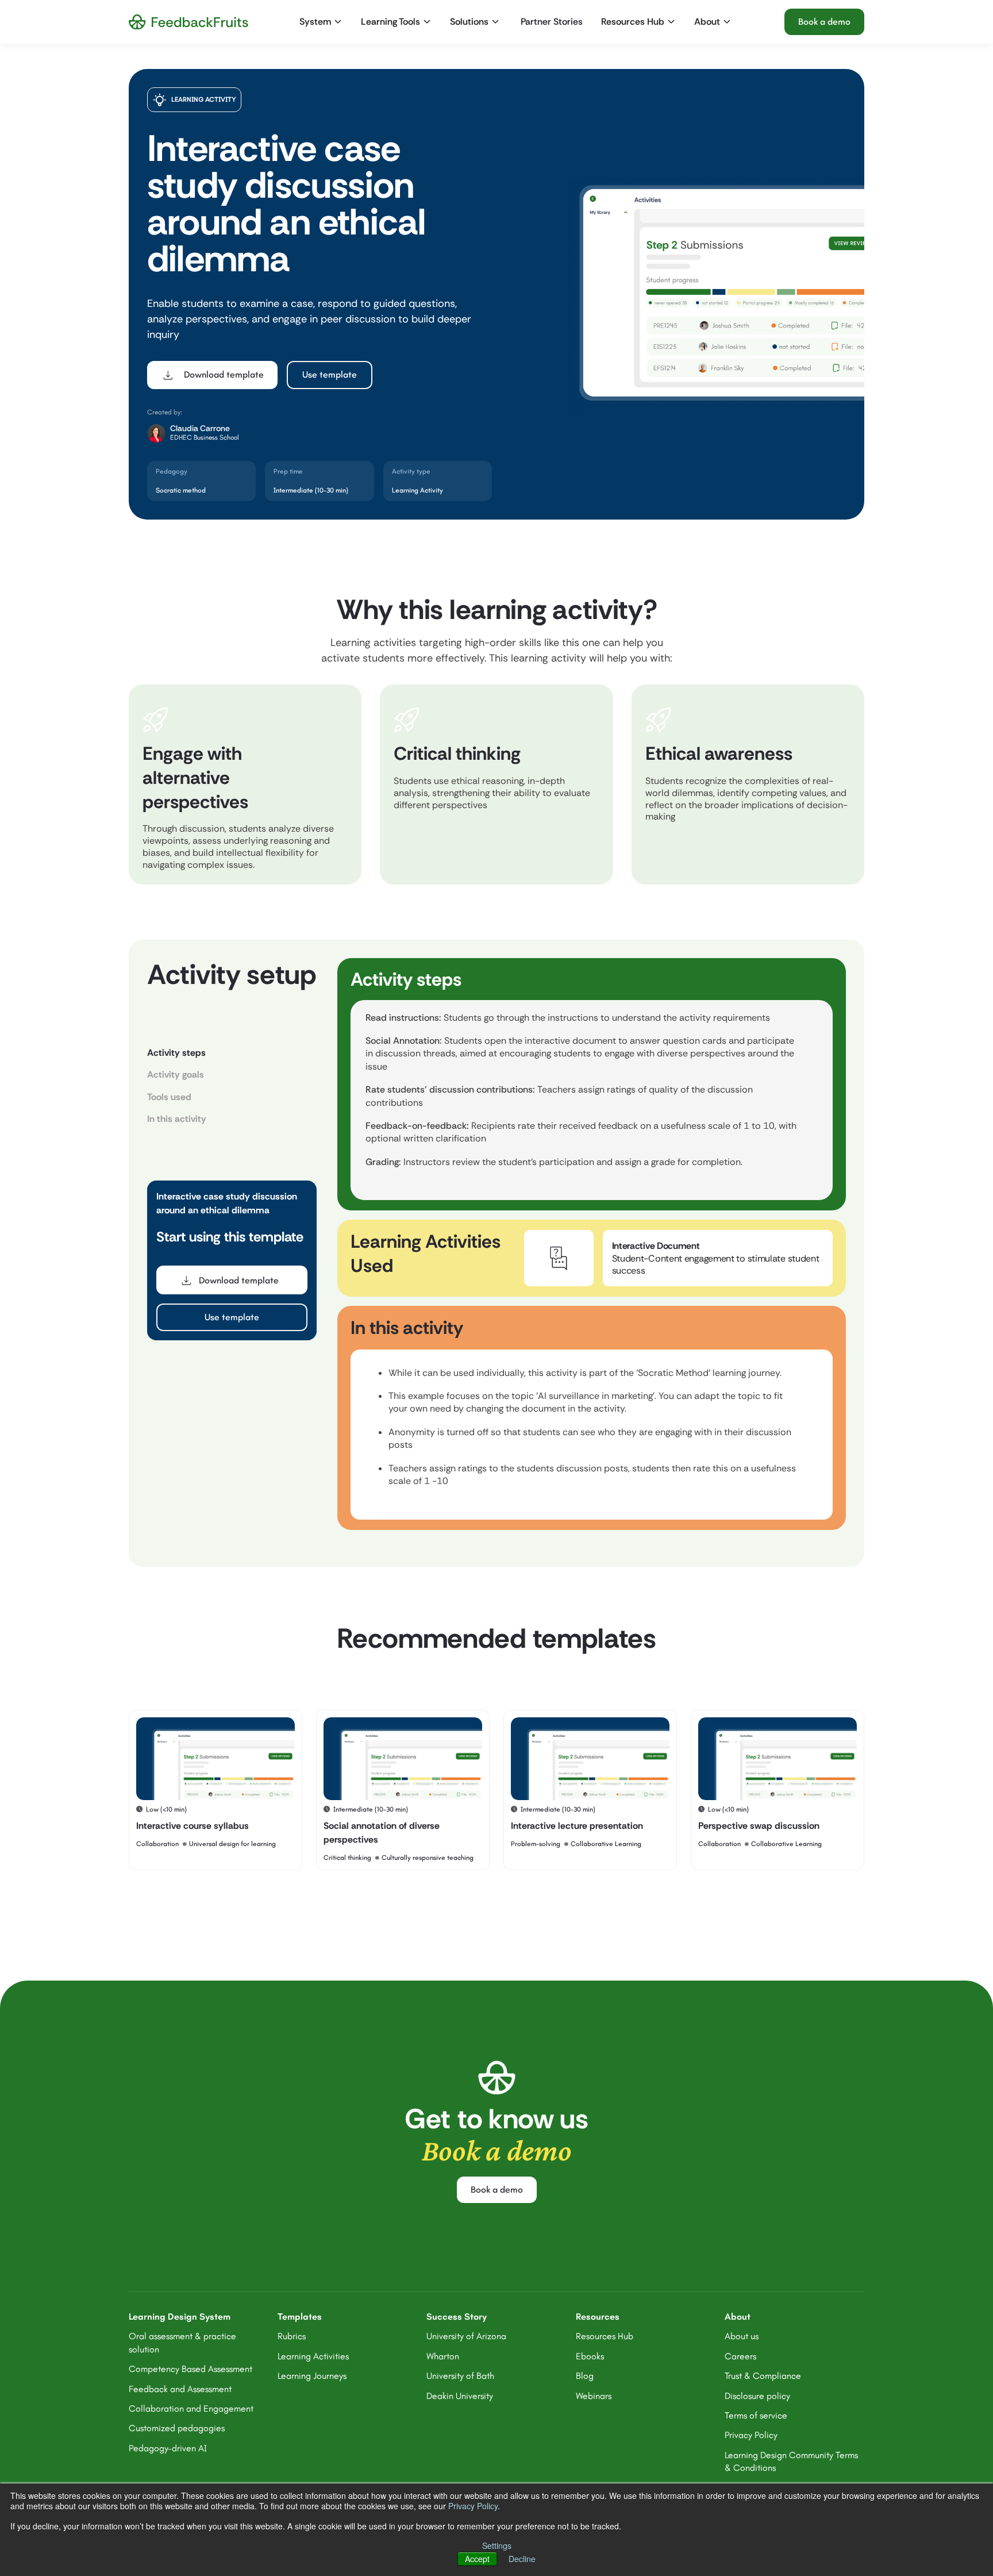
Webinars (594, 2396)
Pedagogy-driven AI (168, 2448)
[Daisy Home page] (188, 22)
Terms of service (756, 2415)
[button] (322, 22)
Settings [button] (497, 2546)
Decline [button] (522, 2559)
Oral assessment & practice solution (182, 2342)
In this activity (177, 1119)
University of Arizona (466, 2336)
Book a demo (824, 22)
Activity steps (176, 1053)
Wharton (443, 2356)
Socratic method (181, 490)
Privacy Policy (473, 2506)
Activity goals (176, 1074)
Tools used (169, 1097)
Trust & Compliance (763, 2376)
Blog (585, 2376)
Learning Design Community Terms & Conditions (791, 2461)
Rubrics (292, 2336)
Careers (740, 2356)
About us (742, 2336)
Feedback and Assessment (180, 2389)
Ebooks (590, 2356)
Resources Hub (605, 2336)
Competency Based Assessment (190, 2369)
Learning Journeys (312, 2376)
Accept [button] (477, 2559)
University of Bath (460, 2376)
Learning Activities (313, 2356)
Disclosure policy (757, 2396)
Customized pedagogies (177, 2428)
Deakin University (460, 2396)
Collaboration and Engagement (191, 2408)
